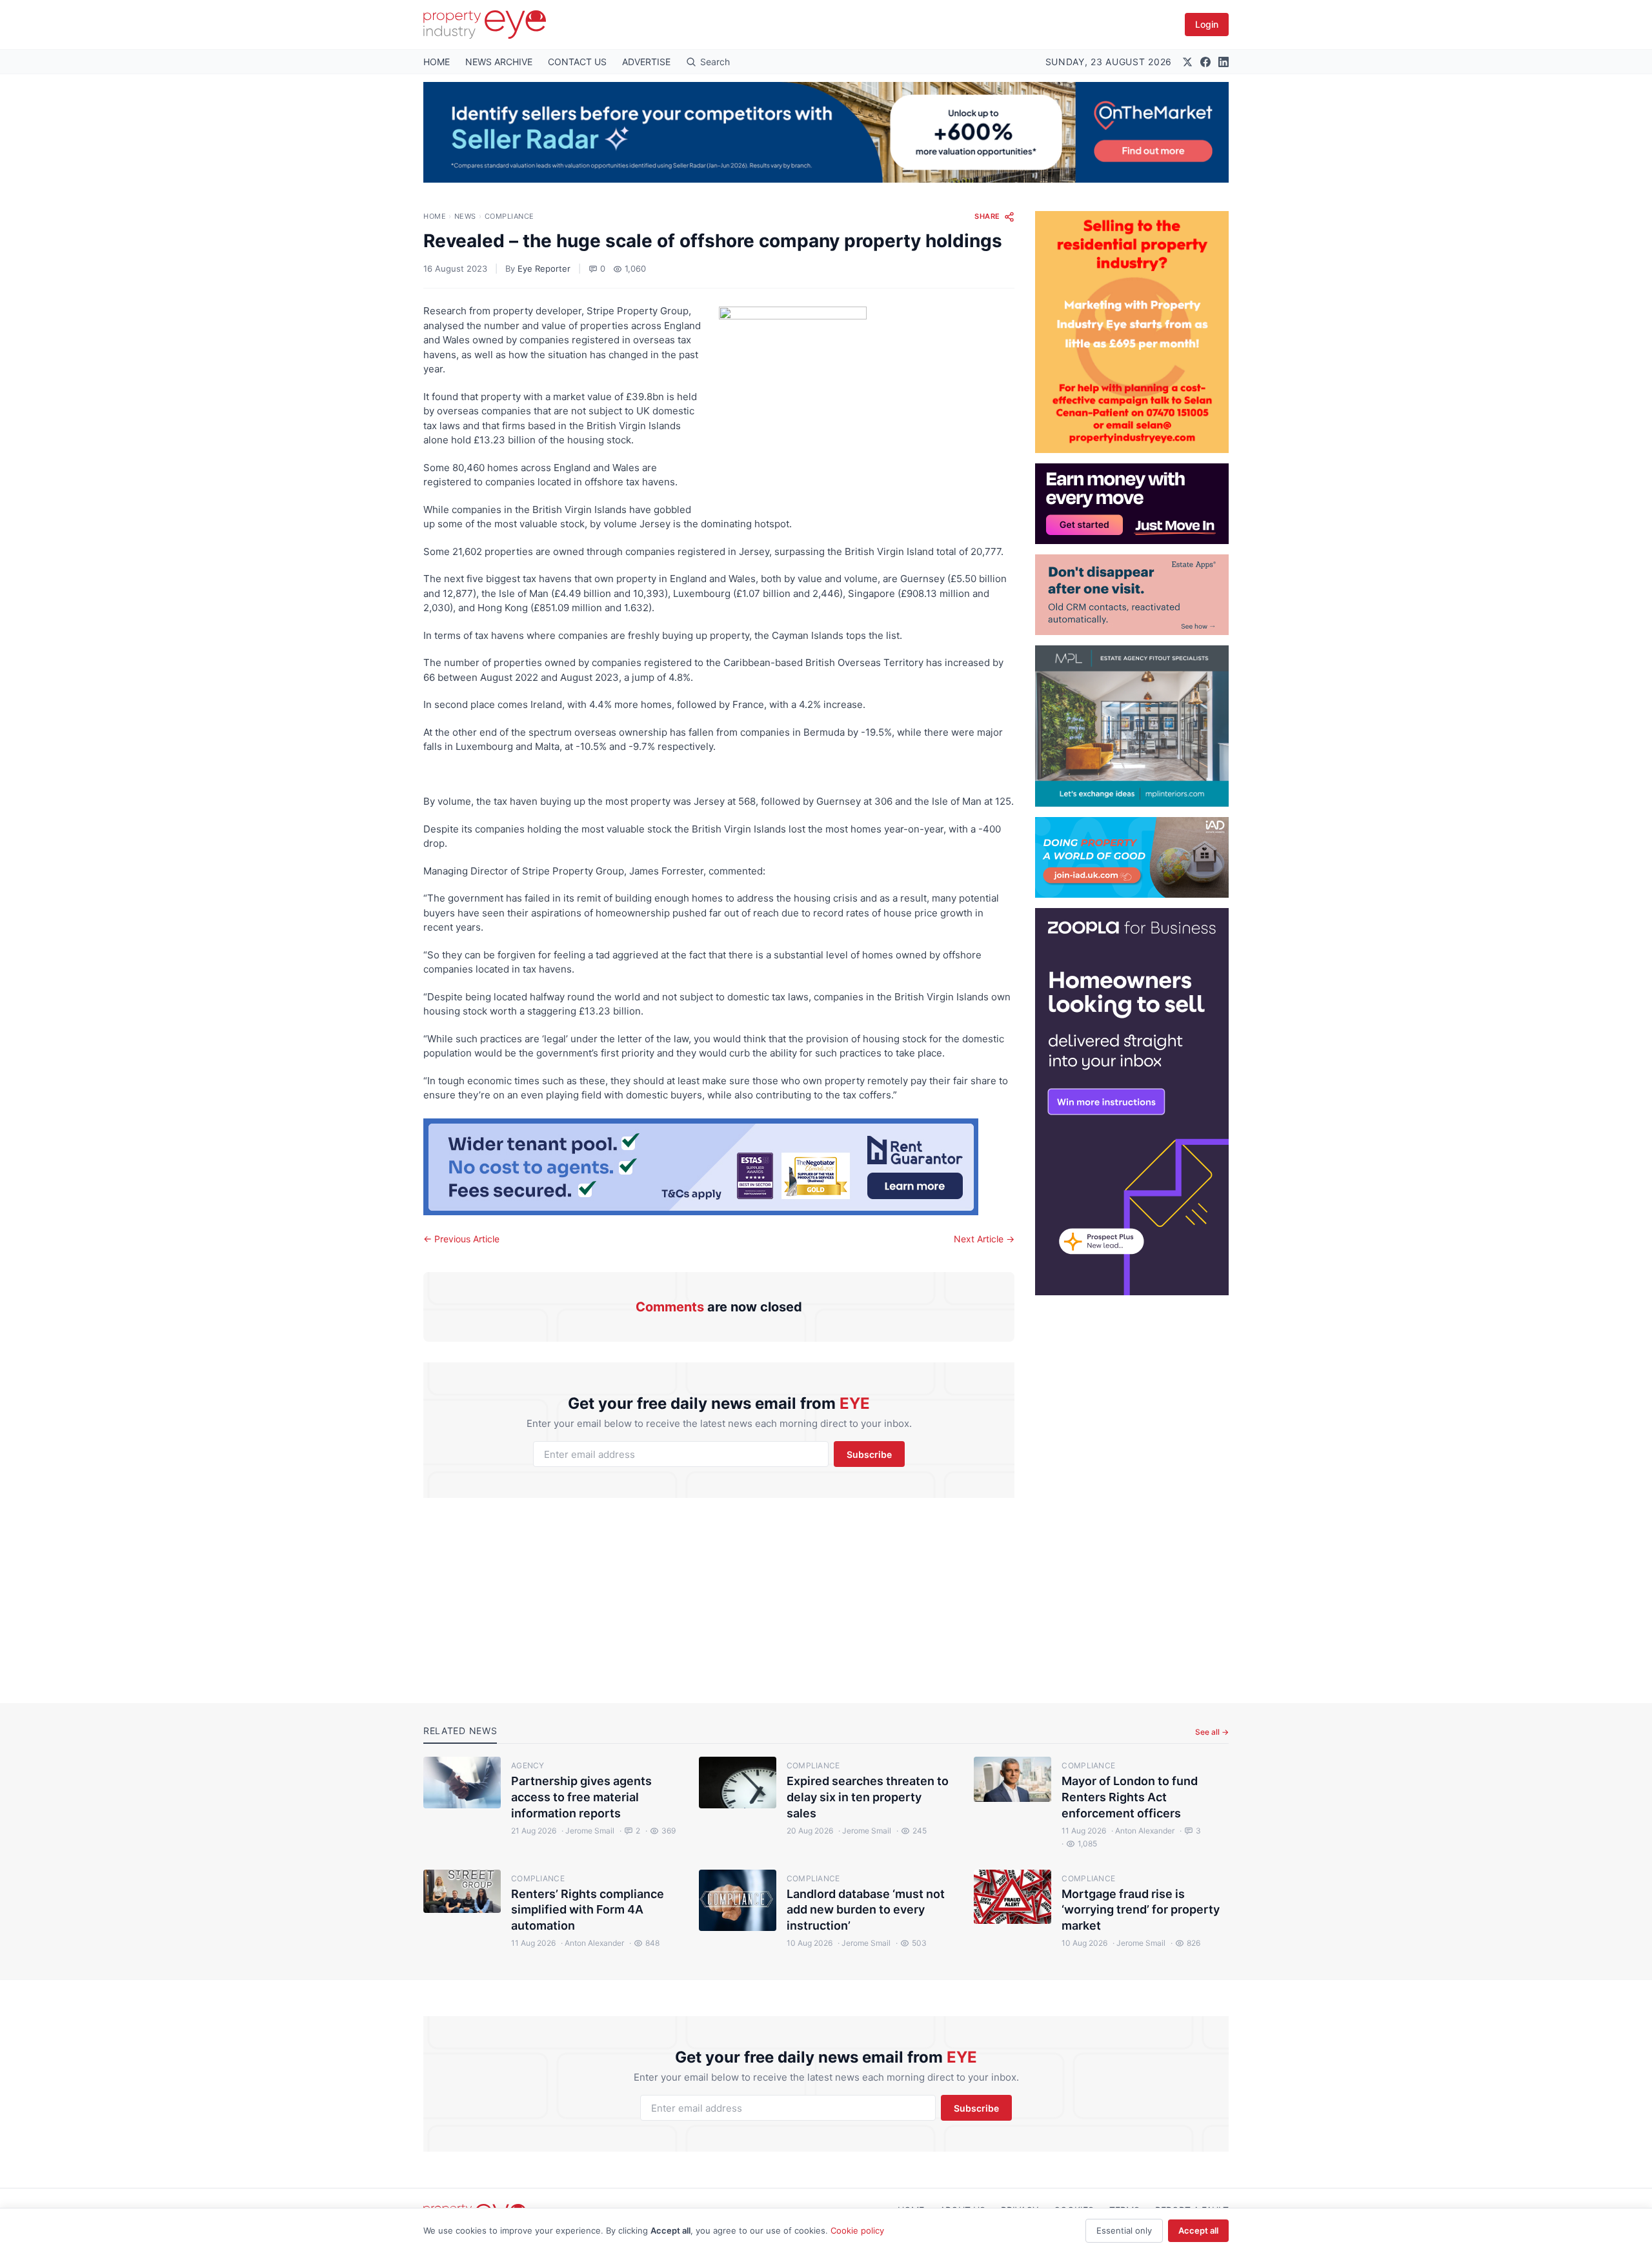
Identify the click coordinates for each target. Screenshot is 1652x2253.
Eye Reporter (544, 268)
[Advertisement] (1132, 1489)
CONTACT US (577, 62)
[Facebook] (1205, 62)
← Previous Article (461, 1239)
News (465, 216)
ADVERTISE (646, 62)
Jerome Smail (588, 1831)
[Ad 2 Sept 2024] (1132, 332)
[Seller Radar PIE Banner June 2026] (826, 132)
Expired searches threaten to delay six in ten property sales (868, 1797)
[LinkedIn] (1224, 62)
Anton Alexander (1143, 1831)
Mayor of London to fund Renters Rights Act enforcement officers (1130, 1797)
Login (1207, 24)
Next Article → (984, 1239)
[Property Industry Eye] (485, 25)
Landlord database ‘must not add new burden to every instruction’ (866, 1910)
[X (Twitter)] (1187, 62)
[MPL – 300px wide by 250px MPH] (1132, 726)
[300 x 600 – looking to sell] (1132, 1102)
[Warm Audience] (1132, 595)
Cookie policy (857, 2230)
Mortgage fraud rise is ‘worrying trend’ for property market (1141, 1910)
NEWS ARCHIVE (499, 62)
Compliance (510, 216)
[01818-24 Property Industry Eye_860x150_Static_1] (719, 1167)
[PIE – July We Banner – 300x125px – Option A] (1132, 504)
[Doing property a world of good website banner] (1132, 857)
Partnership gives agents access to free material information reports (581, 1797)
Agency (528, 1765)
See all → (1212, 1732)
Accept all (1198, 2230)
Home (435, 216)
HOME (437, 62)
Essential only (1124, 2230)
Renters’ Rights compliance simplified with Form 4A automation (588, 1910)
